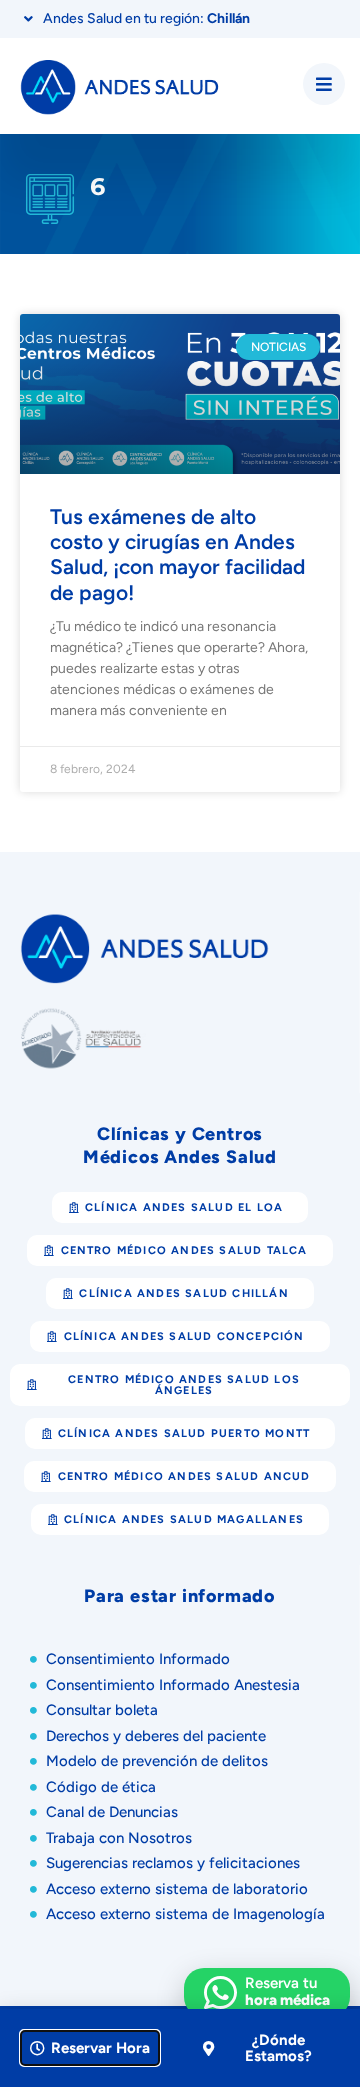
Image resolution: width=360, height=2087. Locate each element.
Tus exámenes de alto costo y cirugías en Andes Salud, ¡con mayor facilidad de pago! (177, 554)
